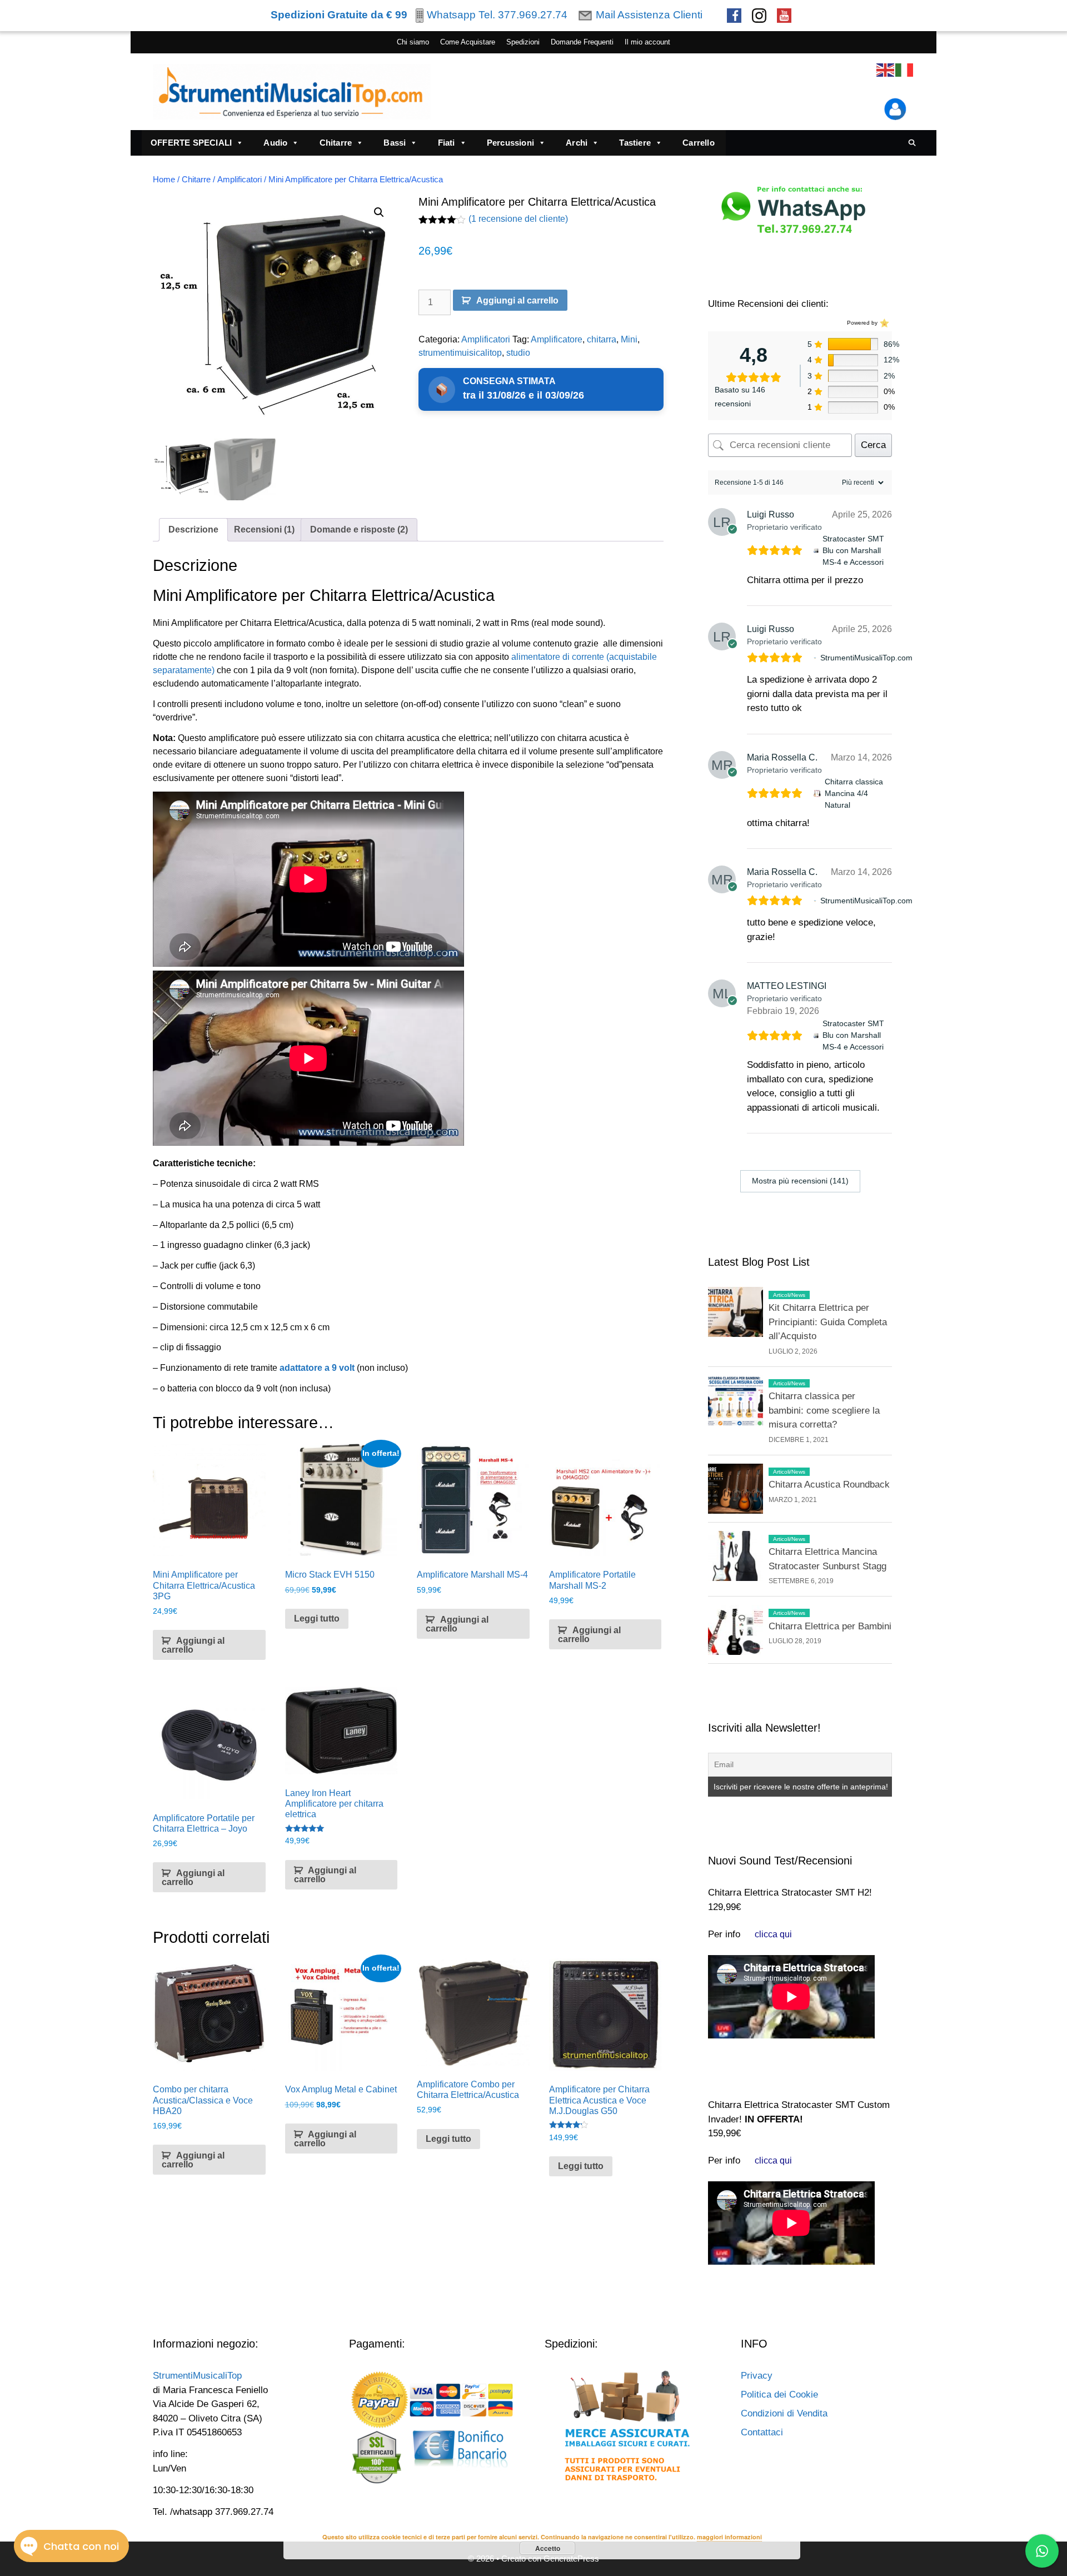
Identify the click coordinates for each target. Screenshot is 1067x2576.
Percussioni (510, 143)
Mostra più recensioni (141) (800, 1181)
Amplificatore (557, 339)
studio (518, 353)
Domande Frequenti (582, 42)
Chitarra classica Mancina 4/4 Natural (854, 793)
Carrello (699, 143)
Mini (629, 339)
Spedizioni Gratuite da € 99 (339, 15)
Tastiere (635, 143)
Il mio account (647, 42)
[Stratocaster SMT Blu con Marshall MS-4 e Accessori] (816, 551)
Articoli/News (789, 1295)
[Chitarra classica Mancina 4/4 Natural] (817, 794)
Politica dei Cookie (779, 2395)
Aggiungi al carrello (517, 300)
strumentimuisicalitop (460, 353)
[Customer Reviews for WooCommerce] (883, 323)
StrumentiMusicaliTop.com (866, 658)
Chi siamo (413, 42)
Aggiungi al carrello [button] (193, 1645)
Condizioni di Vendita (784, 2413)
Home (164, 180)
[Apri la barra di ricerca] (912, 143)
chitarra (602, 339)
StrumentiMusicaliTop (197, 2376)
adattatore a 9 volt (317, 1368)
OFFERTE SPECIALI (191, 143)
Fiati (447, 143)
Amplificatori (240, 180)
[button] (379, 212)
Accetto (548, 2548)
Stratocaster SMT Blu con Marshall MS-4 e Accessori (853, 550)
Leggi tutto (317, 1618)
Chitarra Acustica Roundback (829, 1485)
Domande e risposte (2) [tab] (359, 529)
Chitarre (336, 143)
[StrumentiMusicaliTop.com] (815, 658)
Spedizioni (523, 42)
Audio (275, 143)
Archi (577, 143)
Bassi (395, 143)
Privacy (757, 2376)
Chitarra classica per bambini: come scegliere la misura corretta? (824, 1410)
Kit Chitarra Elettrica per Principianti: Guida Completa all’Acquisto (828, 1322)
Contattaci (762, 2432)
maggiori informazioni (729, 2537)
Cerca (873, 445)
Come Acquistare (468, 42)
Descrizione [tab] (193, 529)
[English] (886, 70)
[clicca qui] (773, 1934)
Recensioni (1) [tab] (264, 529)
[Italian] (905, 70)
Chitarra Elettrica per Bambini (830, 1626)
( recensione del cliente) (518, 219)
